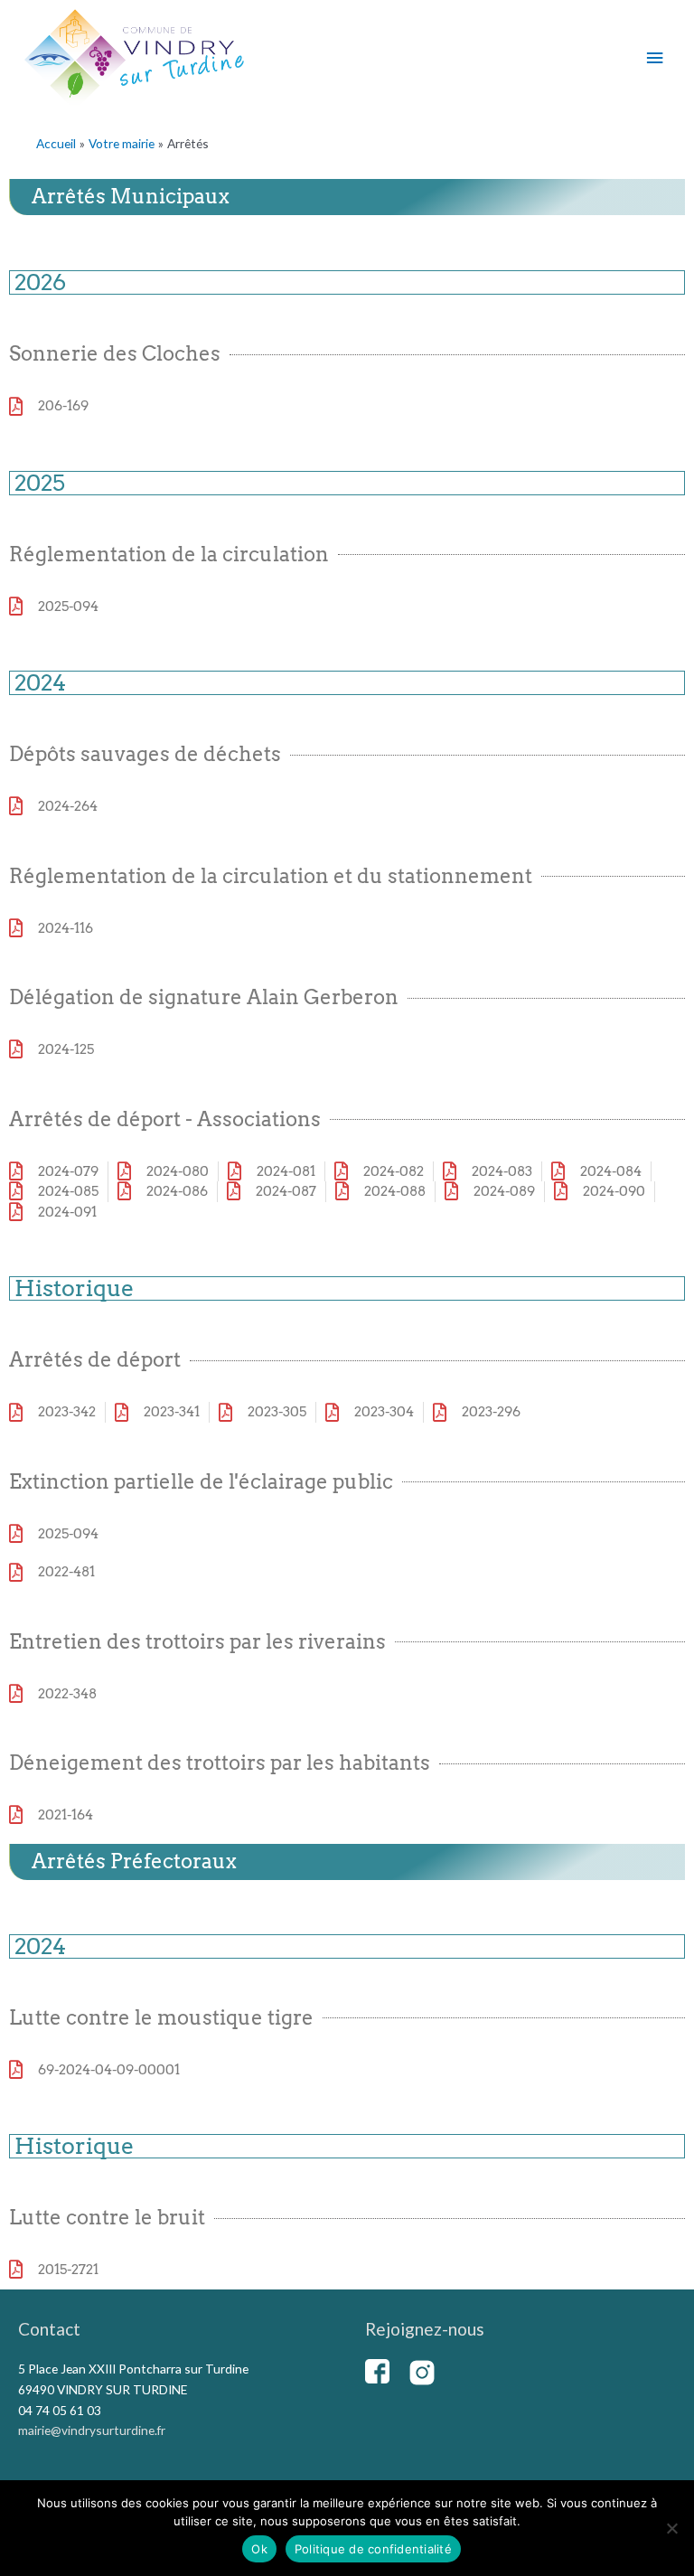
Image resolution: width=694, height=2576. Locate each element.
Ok (259, 2549)
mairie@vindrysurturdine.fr (92, 2430)
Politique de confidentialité (373, 2549)
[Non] (671, 2528)
